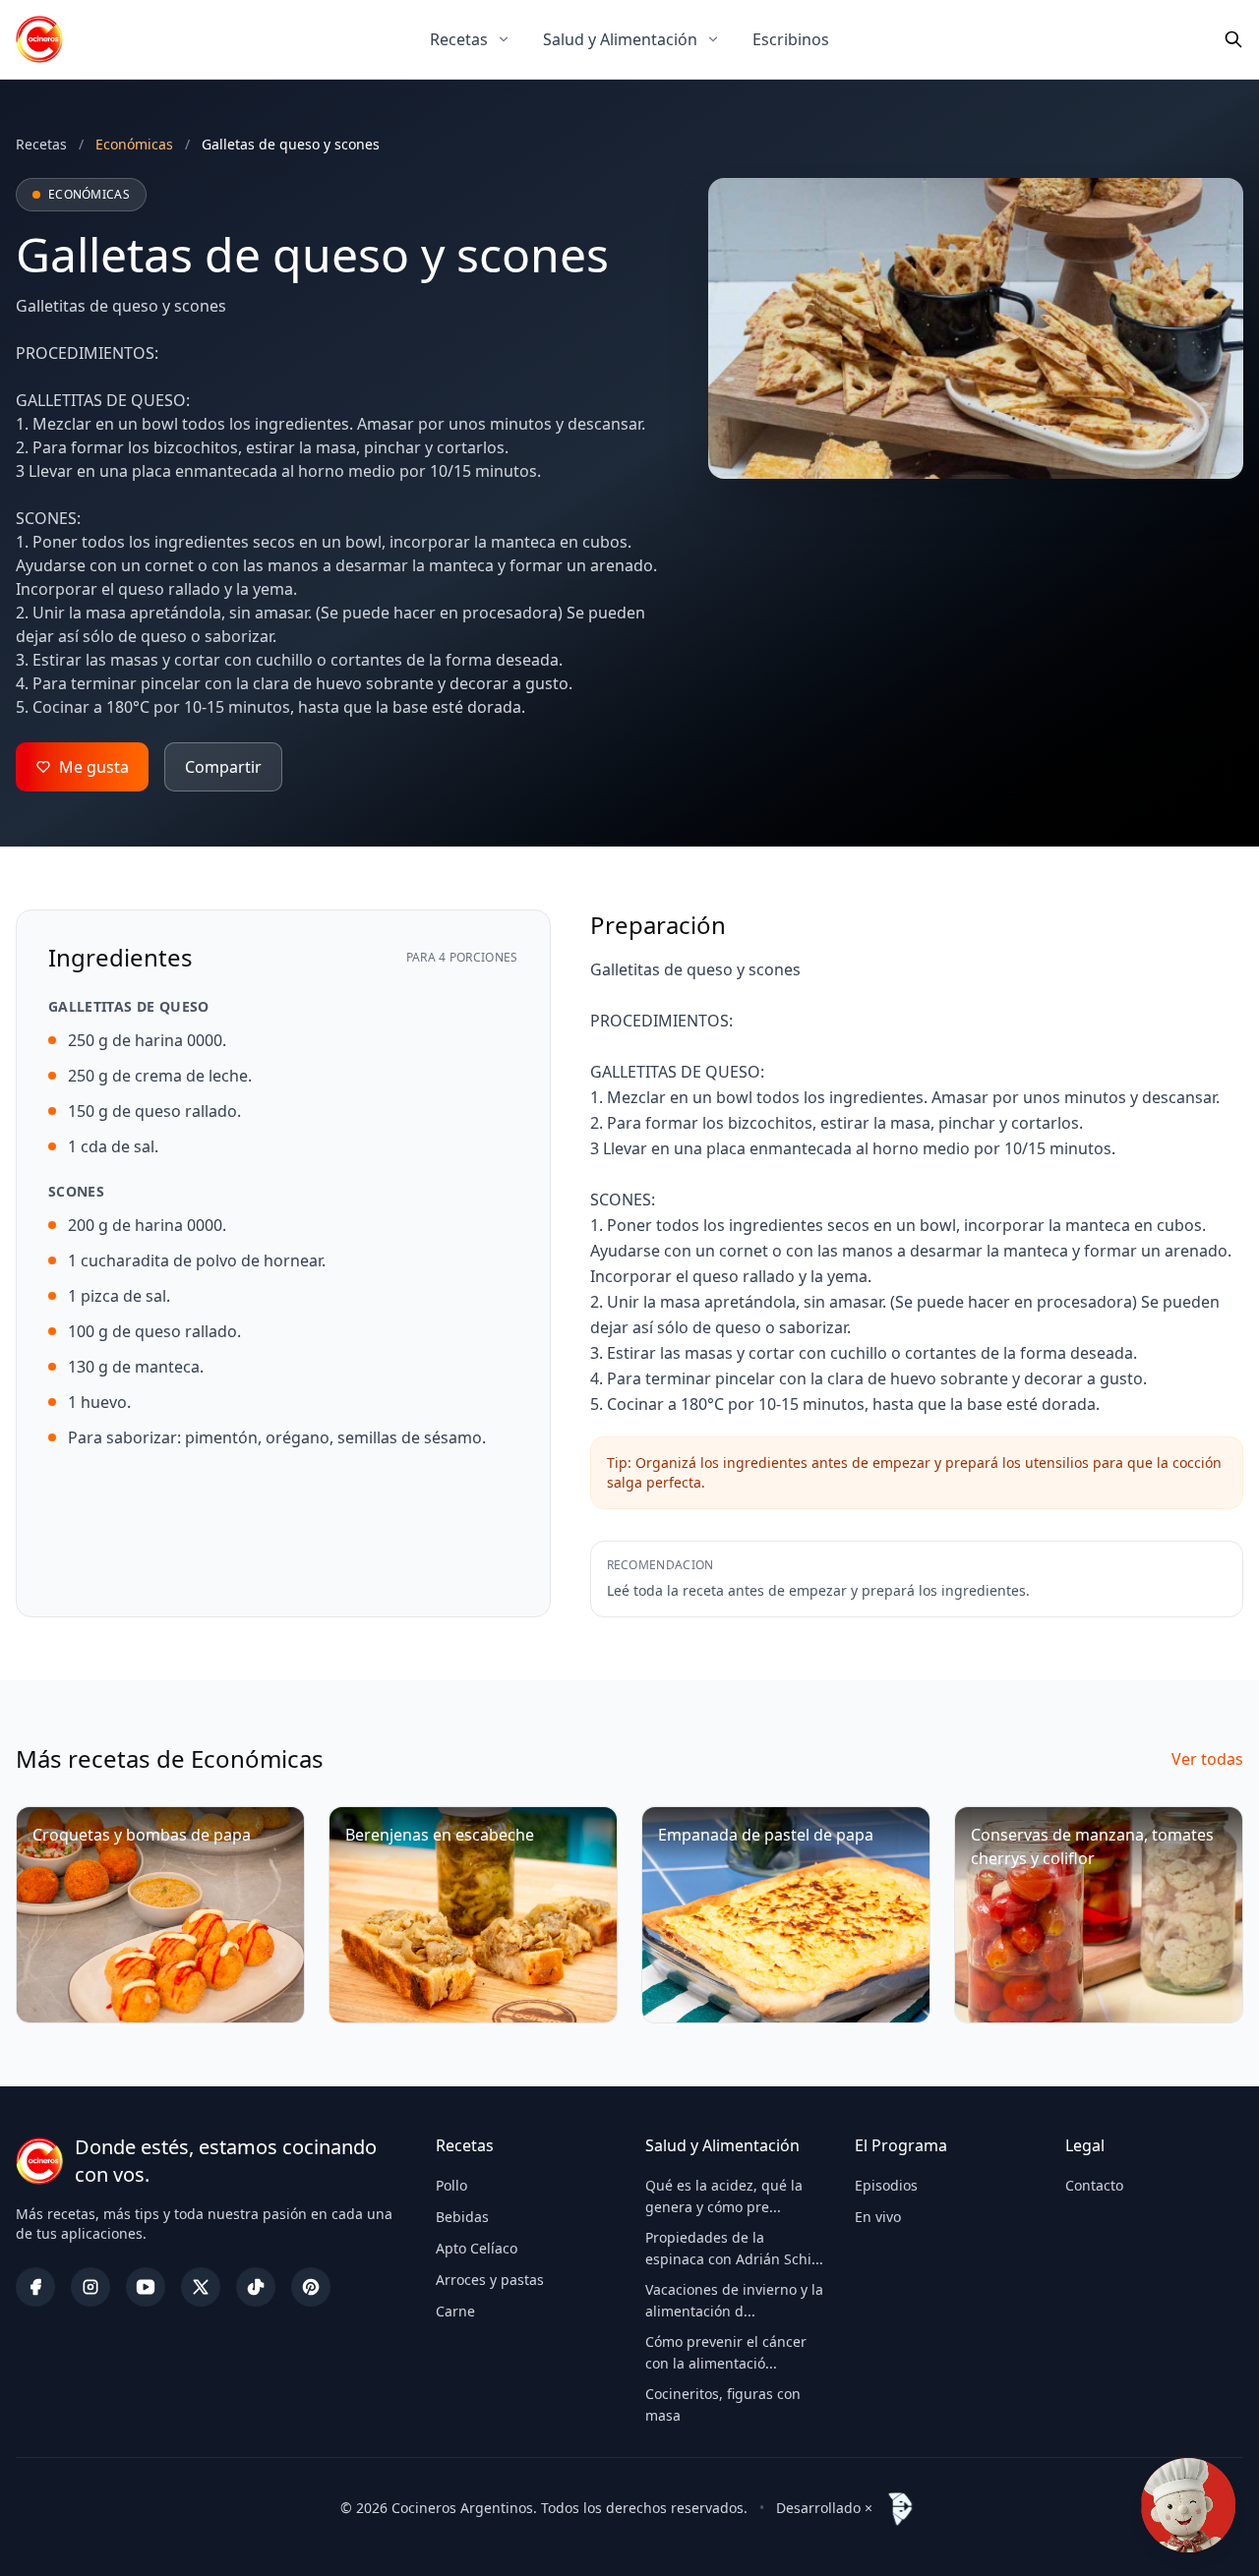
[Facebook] (35, 2287)
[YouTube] (146, 2287)
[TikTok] (256, 2287)
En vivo (878, 2217)
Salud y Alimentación (620, 39)
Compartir (223, 767)
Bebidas (462, 2217)
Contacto (1094, 2185)
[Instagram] (90, 2287)
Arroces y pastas (490, 2280)
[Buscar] (1233, 39)
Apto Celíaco (477, 2248)
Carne (455, 2311)
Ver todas (1207, 1759)
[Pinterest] (311, 2287)
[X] (201, 2287)
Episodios (886, 2185)
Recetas (459, 39)
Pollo (451, 2185)
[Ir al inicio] (39, 39)
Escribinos (791, 39)
